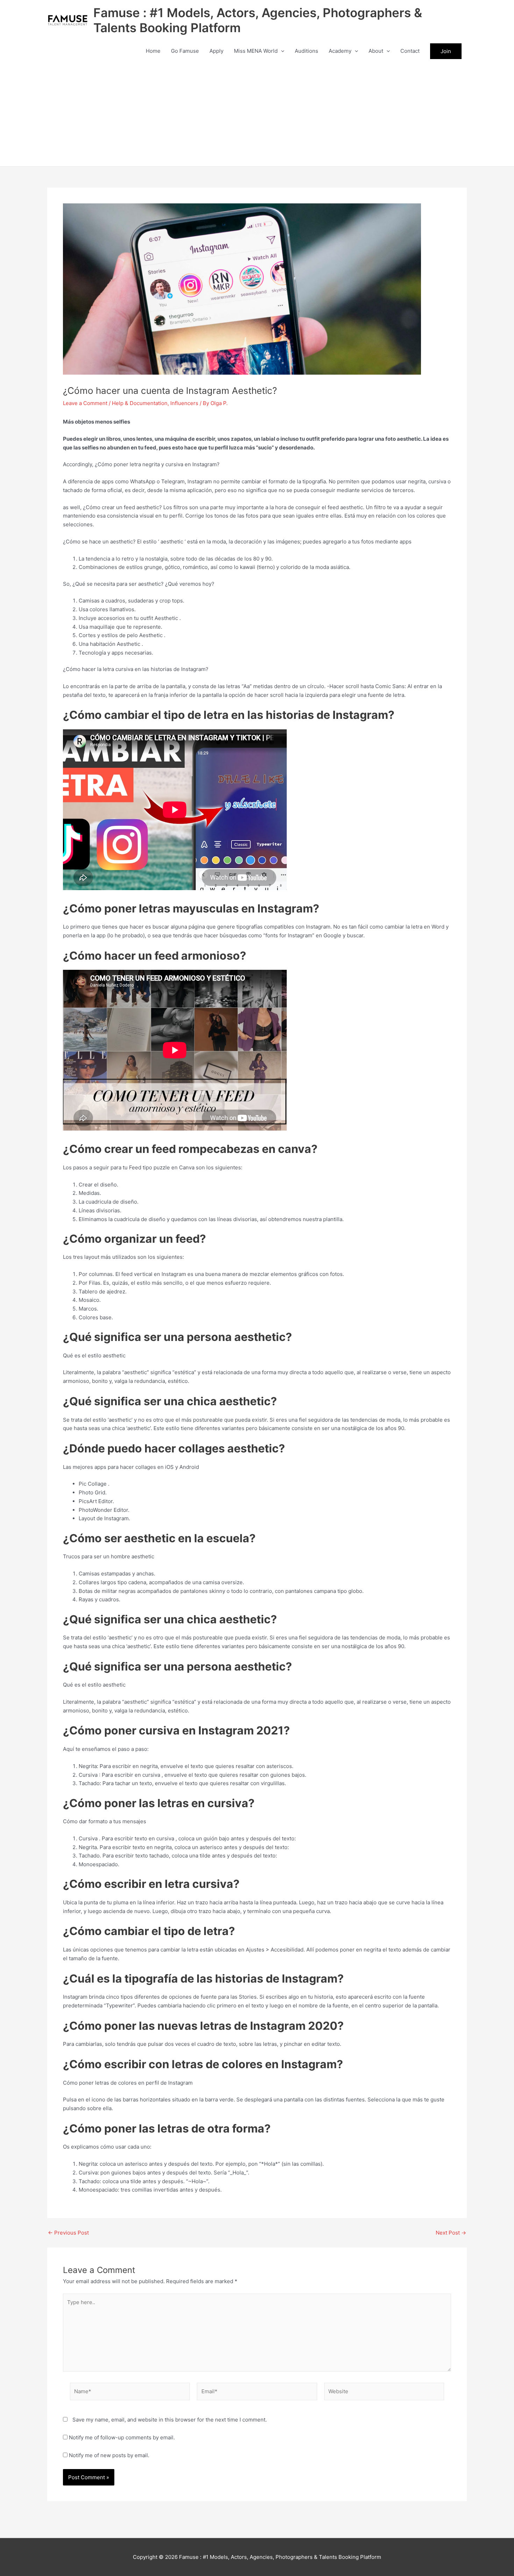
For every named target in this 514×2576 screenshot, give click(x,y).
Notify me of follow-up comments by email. (122, 2437)
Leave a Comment (85, 403)
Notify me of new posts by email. (109, 2455)
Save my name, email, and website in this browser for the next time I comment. (170, 2420)
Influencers (184, 403)
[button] (281, 51)
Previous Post (68, 2233)
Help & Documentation (140, 403)
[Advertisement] (257, 114)
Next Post (451, 2233)
